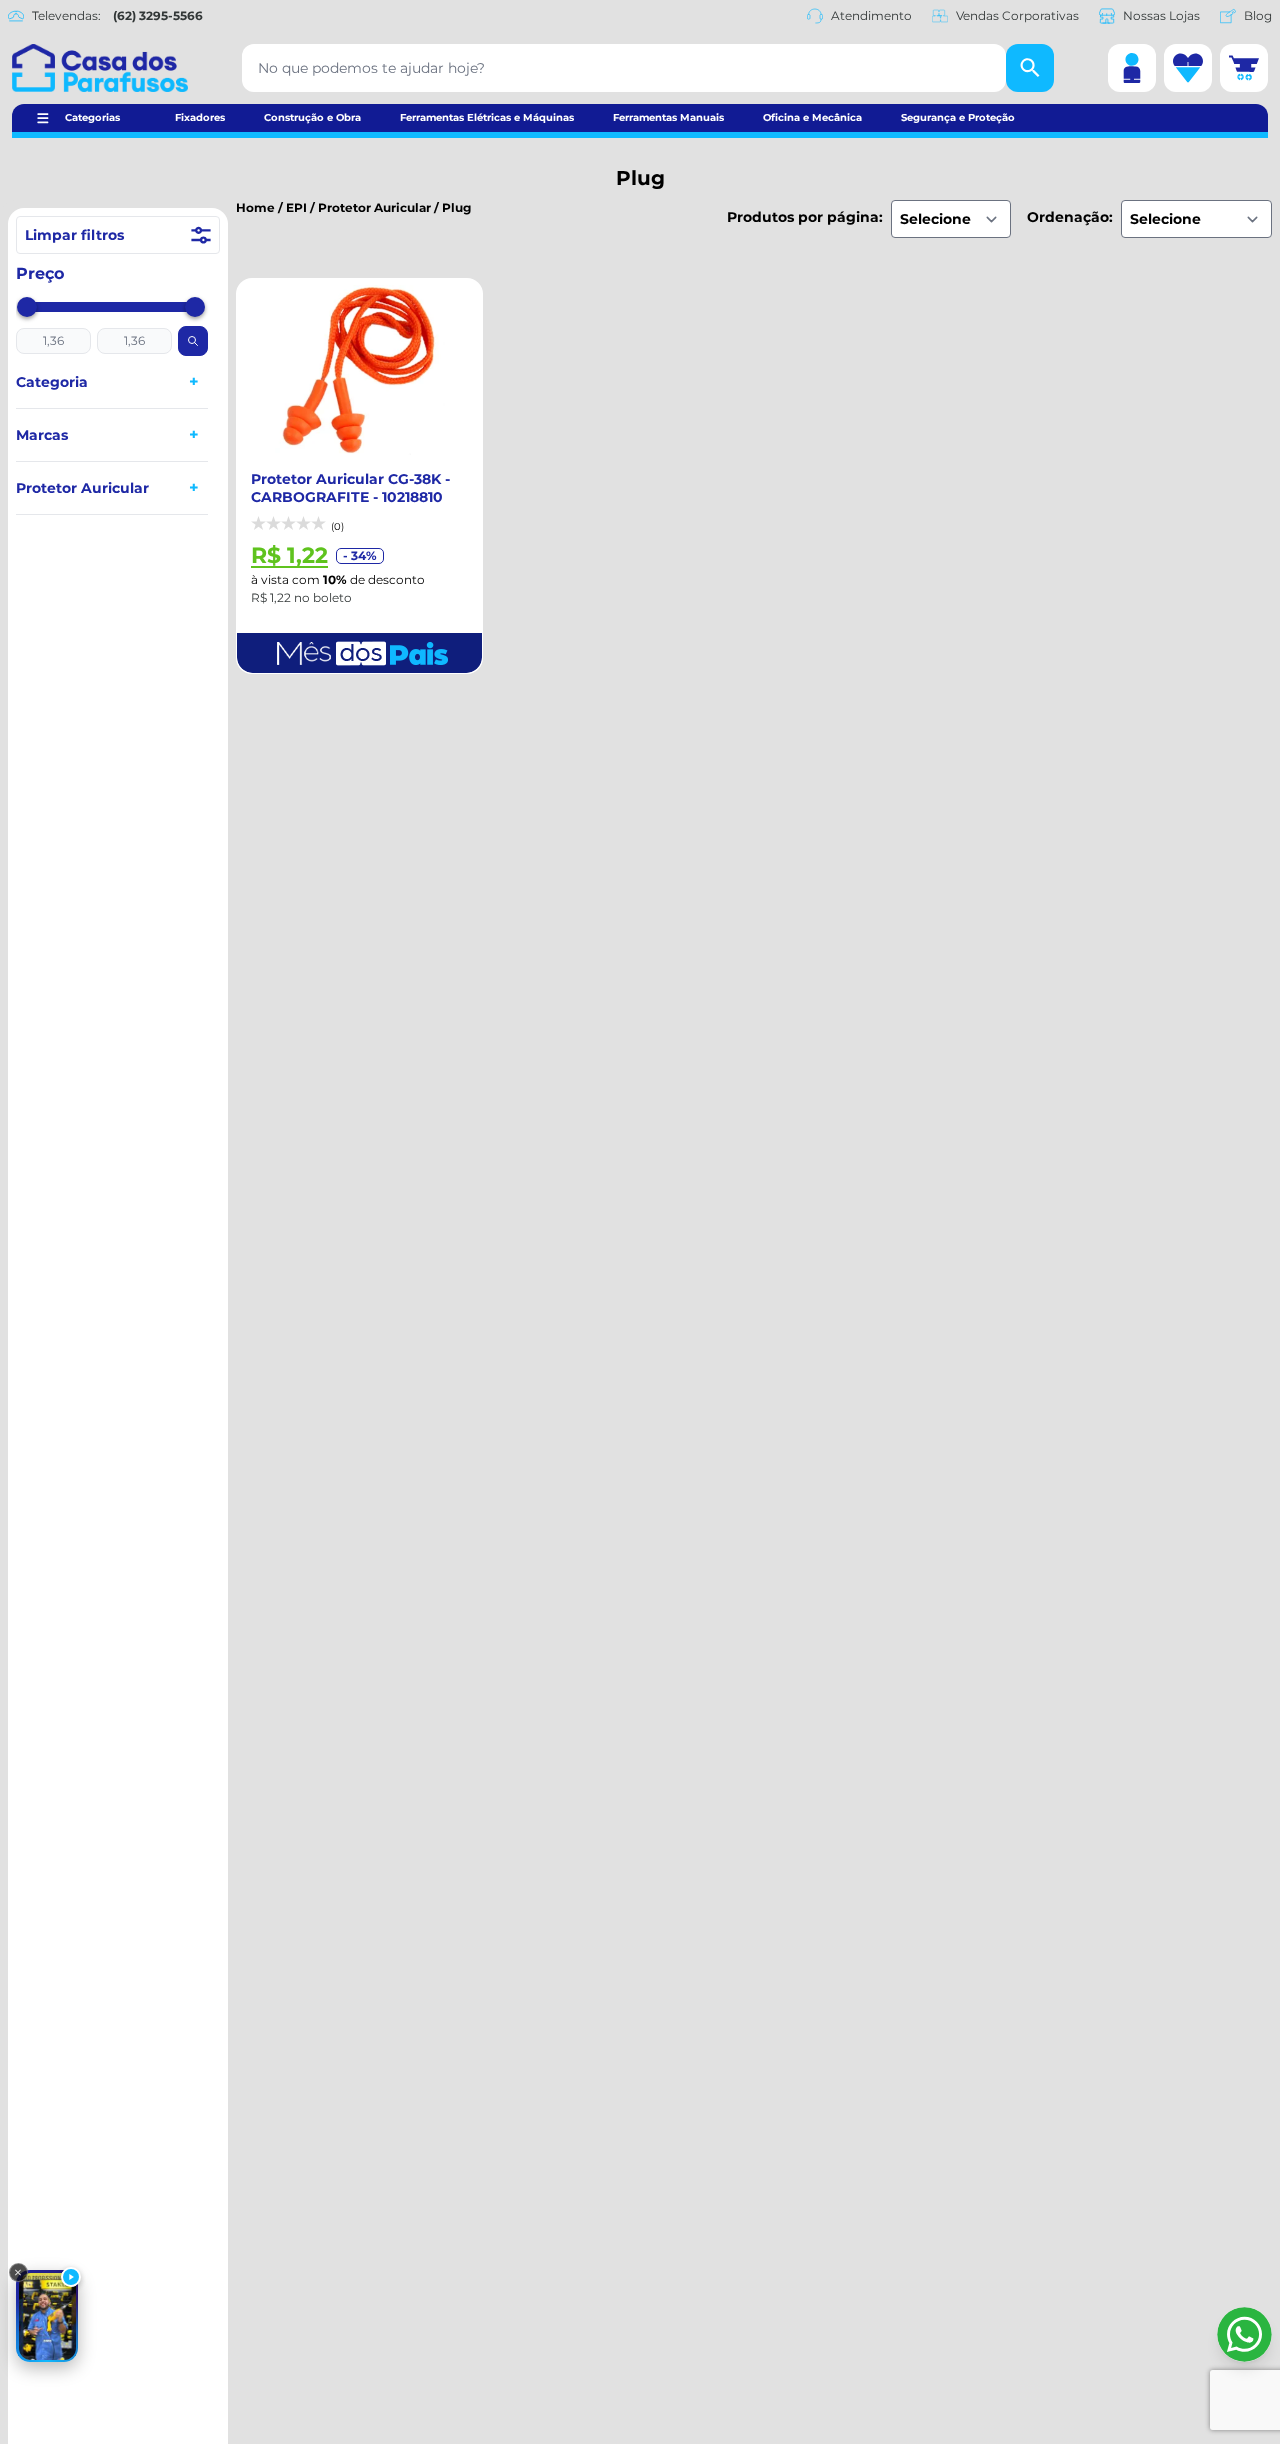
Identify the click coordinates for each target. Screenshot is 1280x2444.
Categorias (92, 117)
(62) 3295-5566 (158, 15)
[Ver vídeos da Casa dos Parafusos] (47, 2316)
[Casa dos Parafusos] (100, 68)
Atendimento (871, 15)
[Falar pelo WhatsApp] (1244, 2334)
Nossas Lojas (1161, 15)
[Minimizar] (18, 2272)
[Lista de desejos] (1188, 68)
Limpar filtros (74, 235)
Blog (1258, 15)
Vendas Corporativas (1017, 15)
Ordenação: (1070, 217)
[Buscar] (1030, 68)
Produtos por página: (805, 217)
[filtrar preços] (193, 341)
